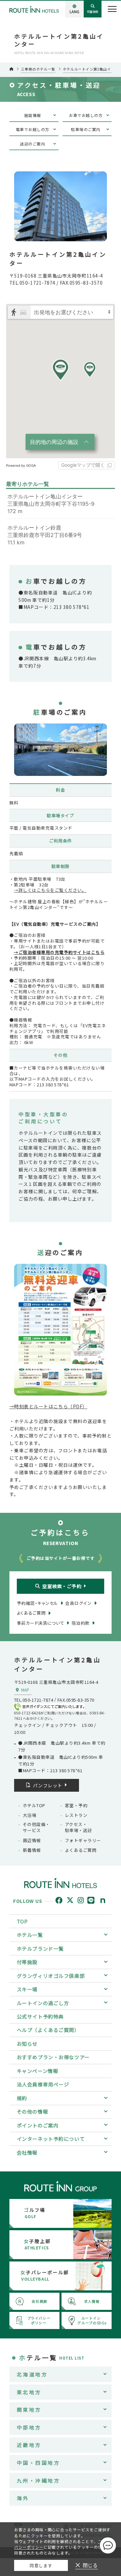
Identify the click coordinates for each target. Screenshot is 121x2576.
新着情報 (32, 1850)
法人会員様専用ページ (43, 2084)
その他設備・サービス (36, 1827)
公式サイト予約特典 (40, 2016)
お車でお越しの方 (86, 115)
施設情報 (33, 115)
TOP (22, 1921)
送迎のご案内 (32, 144)
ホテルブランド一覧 (40, 1948)
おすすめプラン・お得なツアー (53, 2057)
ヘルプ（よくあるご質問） (48, 2030)
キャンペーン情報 (38, 2071)
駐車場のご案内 (86, 129)
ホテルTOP (34, 1805)
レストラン (76, 1815)
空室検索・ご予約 (62, 1586)
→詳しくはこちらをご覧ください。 (50, 890)
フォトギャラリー (83, 1840)
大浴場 (30, 1815)
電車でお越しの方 (33, 129)
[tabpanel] (61, 750)
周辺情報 (32, 1840)
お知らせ (27, 2044)
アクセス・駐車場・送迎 (78, 1827)
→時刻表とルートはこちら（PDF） (48, 1406)
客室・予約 (76, 1805)
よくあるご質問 (81, 1850)
